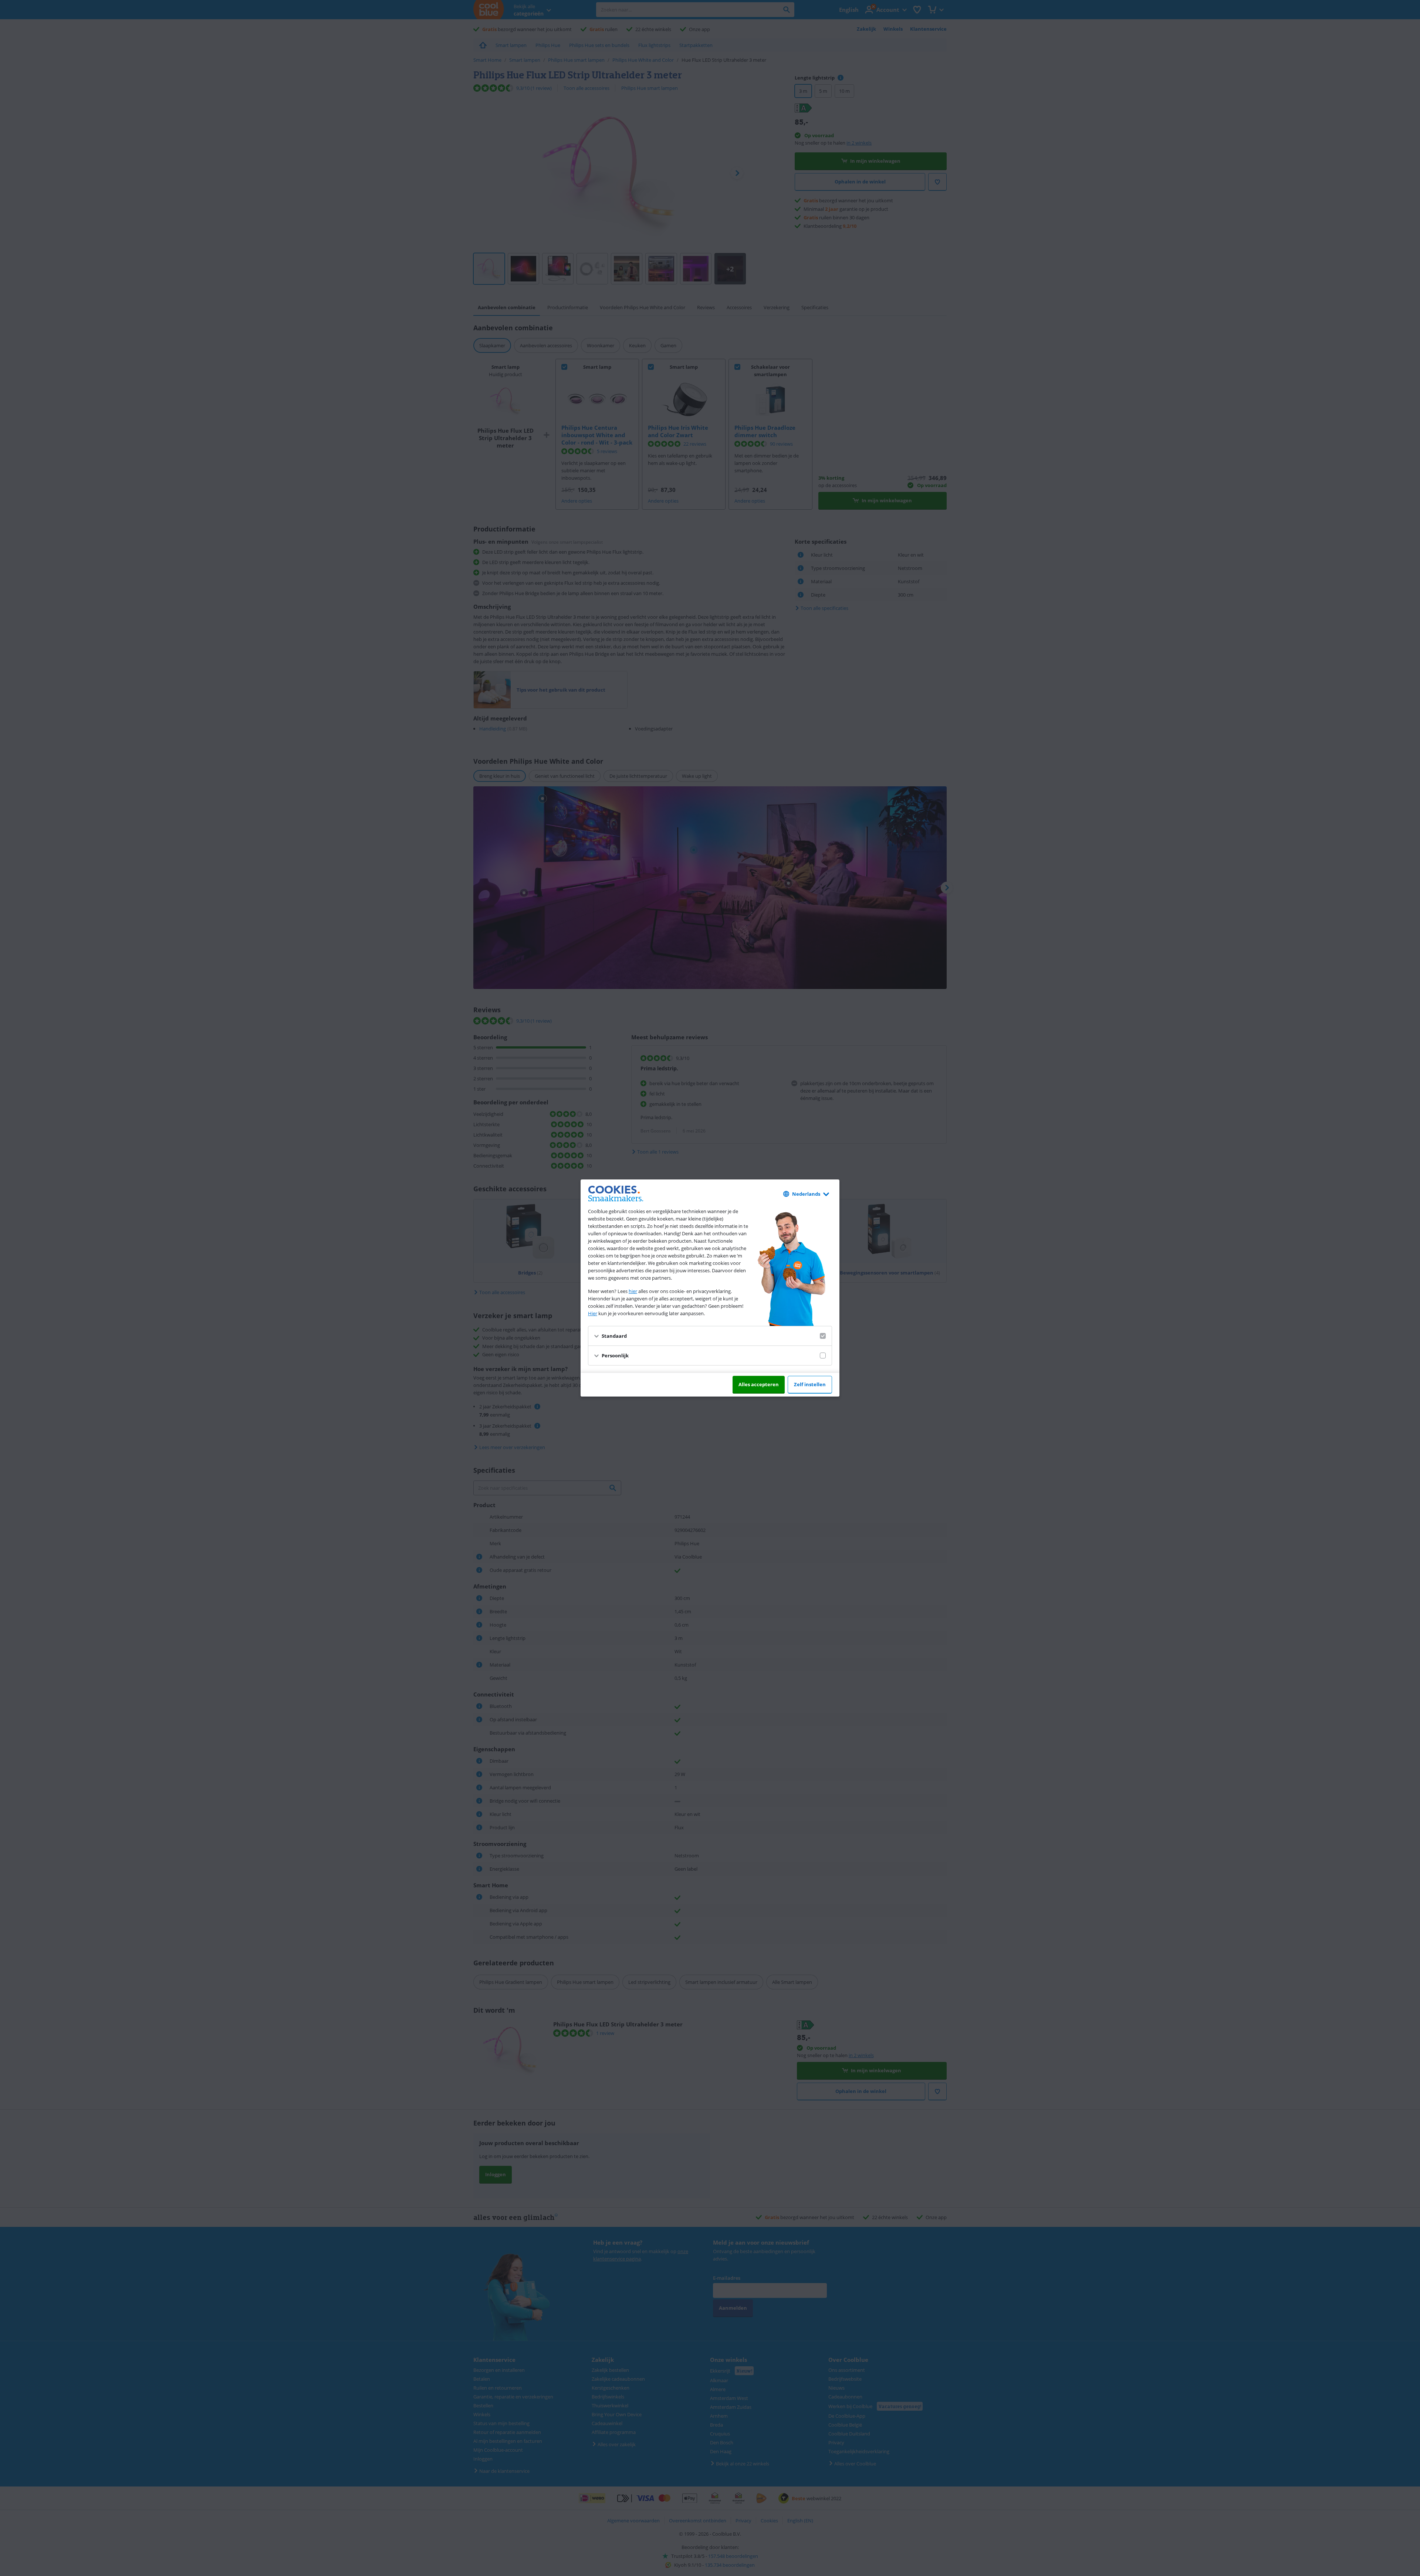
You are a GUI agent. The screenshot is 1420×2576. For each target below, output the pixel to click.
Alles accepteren (759, 1384)
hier (633, 1291)
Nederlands (806, 1194)
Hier (593, 1313)
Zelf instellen (810, 1384)
